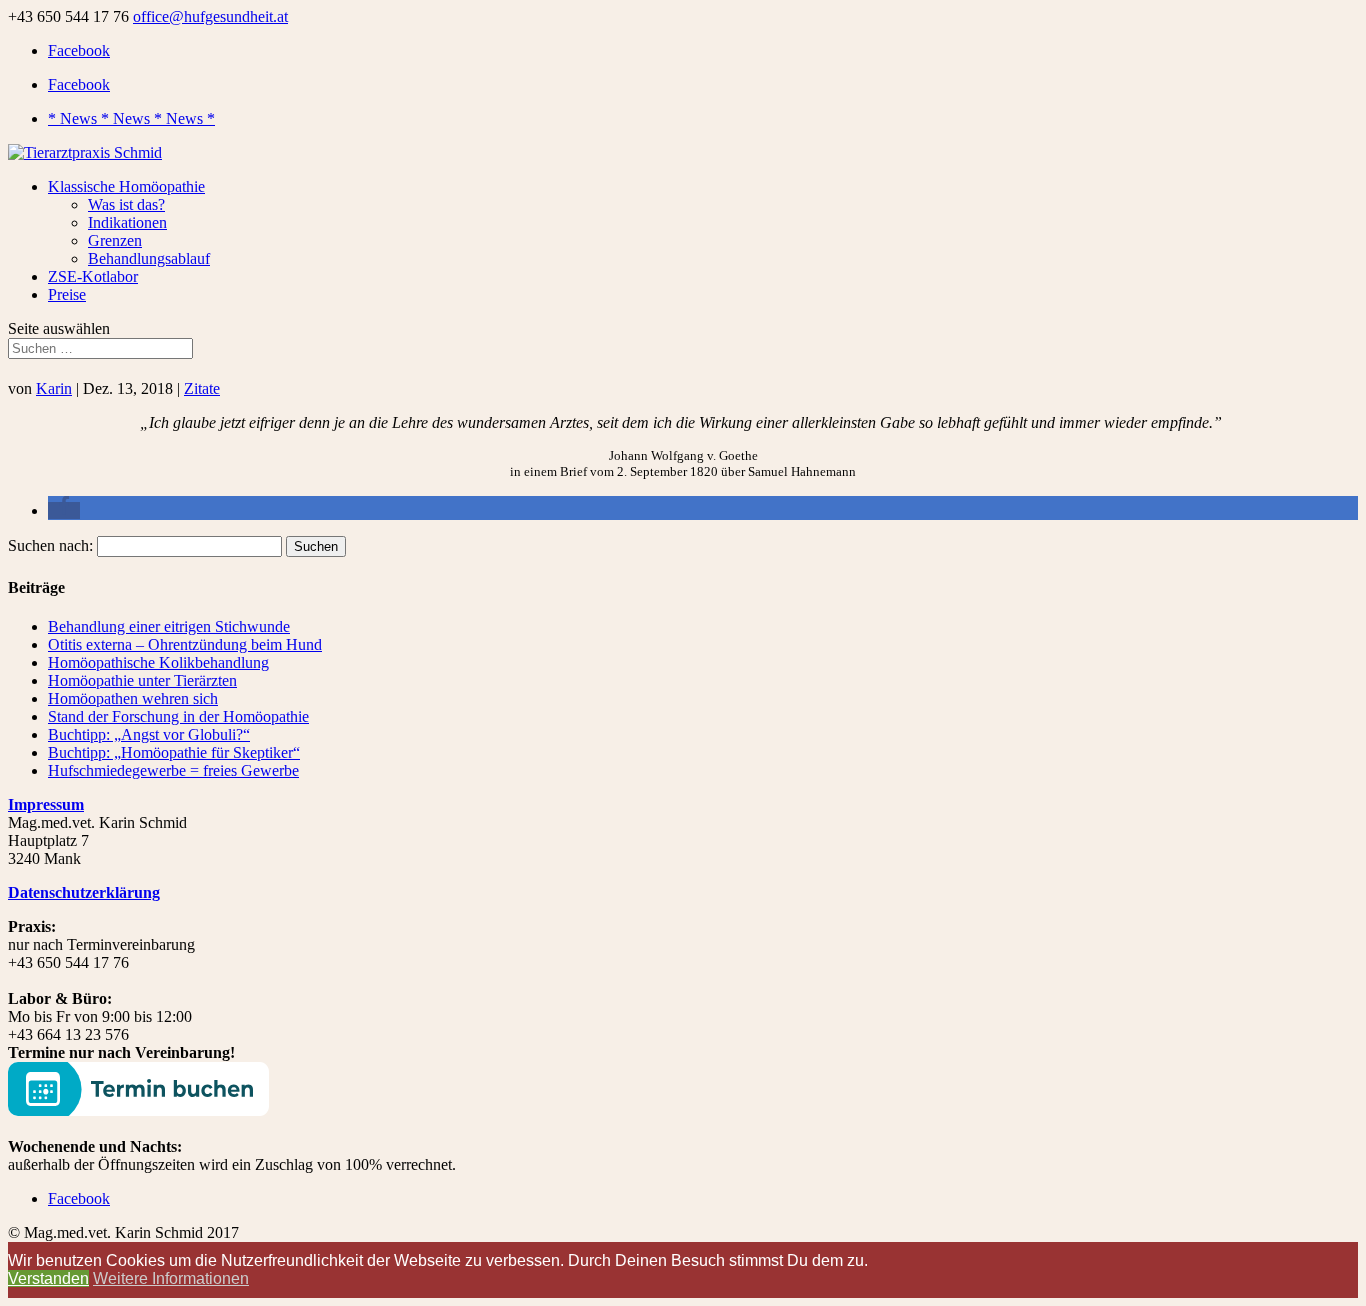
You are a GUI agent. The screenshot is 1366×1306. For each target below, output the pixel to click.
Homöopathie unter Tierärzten (142, 680)
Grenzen (115, 240)
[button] (64, 510)
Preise (67, 294)
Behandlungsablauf (149, 258)
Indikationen (127, 222)
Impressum (46, 804)
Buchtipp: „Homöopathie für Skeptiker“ (174, 752)
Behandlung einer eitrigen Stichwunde (169, 626)
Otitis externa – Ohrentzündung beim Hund (185, 644)
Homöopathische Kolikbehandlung (158, 662)
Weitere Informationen (171, 1278)
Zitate (202, 388)
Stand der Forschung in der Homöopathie (178, 716)
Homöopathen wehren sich (133, 698)
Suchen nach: (50, 545)
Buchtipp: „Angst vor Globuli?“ (149, 734)
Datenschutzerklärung (84, 892)
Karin (54, 388)
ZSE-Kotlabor (93, 276)
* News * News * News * (131, 118)
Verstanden (48, 1278)
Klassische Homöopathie (126, 186)
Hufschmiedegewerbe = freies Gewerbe (173, 770)
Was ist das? (126, 204)
